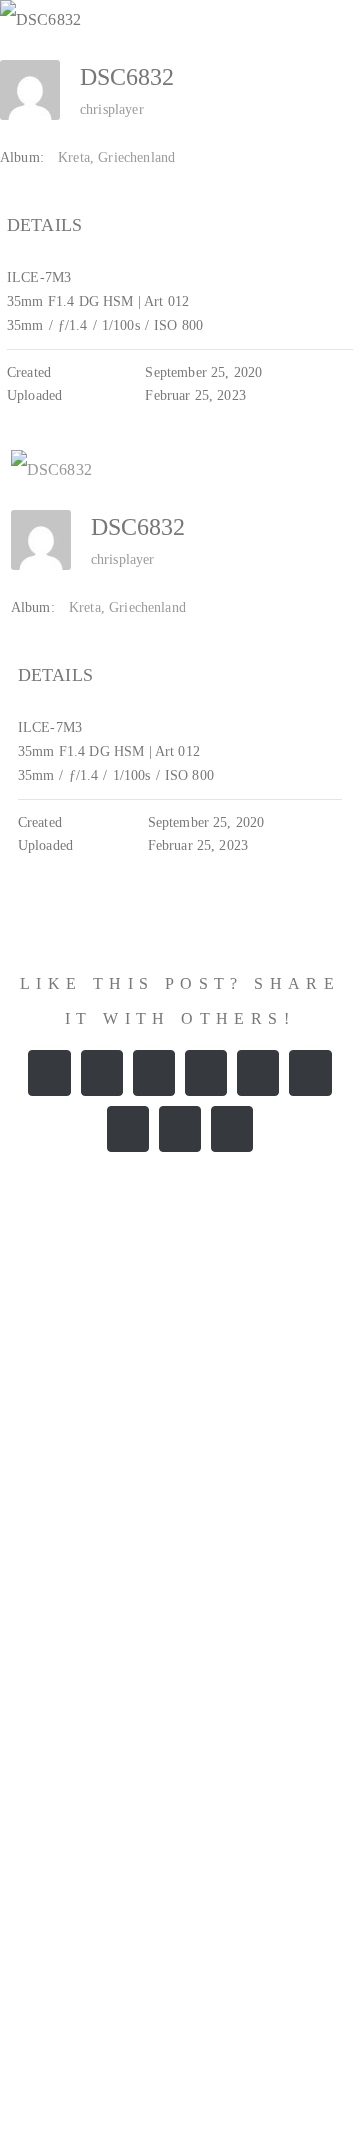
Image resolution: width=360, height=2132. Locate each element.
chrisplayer (112, 109)
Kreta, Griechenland (116, 157)
